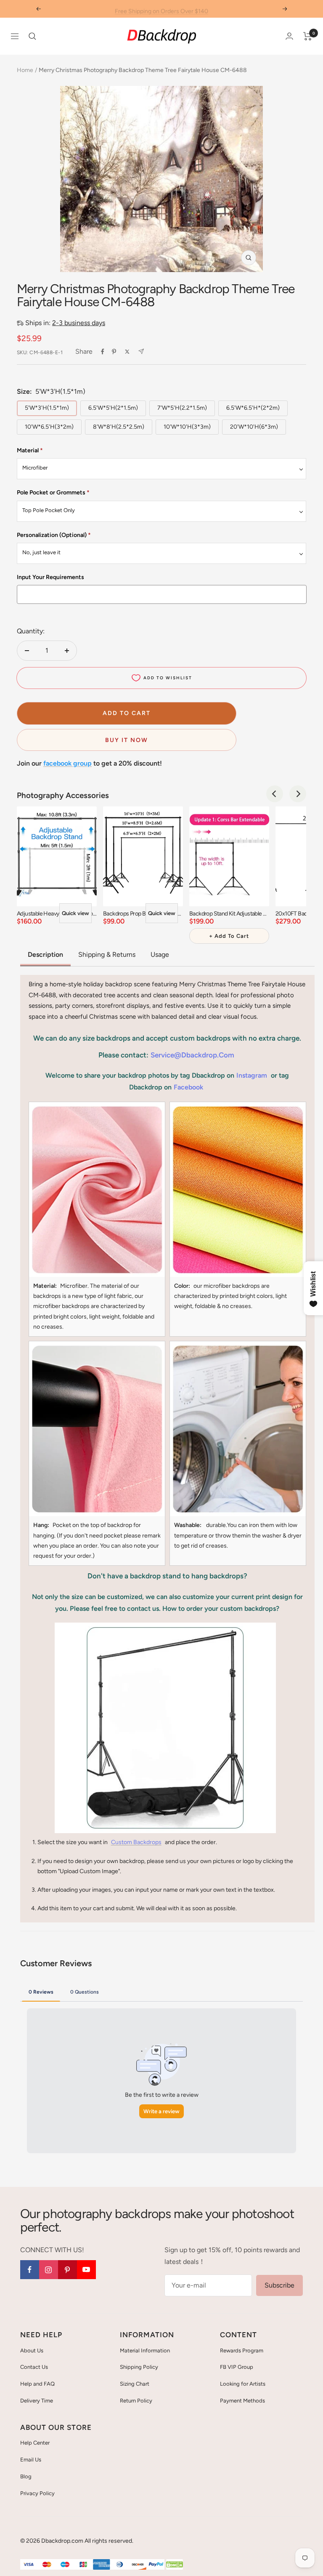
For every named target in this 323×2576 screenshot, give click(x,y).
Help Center (35, 2443)
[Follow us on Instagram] (49, 2270)
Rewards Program (242, 2350)
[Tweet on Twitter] (127, 352)
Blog (26, 2476)
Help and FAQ (37, 2384)
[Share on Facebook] (103, 352)
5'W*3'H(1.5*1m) (47, 408)
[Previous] (275, 794)
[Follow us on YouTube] (86, 2270)
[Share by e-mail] (141, 351)
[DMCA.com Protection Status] (175, 2565)
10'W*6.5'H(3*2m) (49, 427)
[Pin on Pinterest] (114, 352)
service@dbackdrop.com (192, 1055)
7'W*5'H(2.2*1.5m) (182, 408)
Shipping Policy (139, 2367)
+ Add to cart (229, 936)
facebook (188, 1087)
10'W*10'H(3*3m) (187, 427)
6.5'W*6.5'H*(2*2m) (253, 408)
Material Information (145, 2350)
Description (45, 954)
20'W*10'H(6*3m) (254, 427)
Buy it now (127, 740)
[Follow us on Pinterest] (68, 2270)
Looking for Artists (243, 2384)
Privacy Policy (37, 2493)
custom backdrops (136, 1842)
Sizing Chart (135, 2384)
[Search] (32, 36)
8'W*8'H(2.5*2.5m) (119, 427)
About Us (32, 2350)
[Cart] (308, 36)
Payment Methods (242, 2401)
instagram (252, 1075)
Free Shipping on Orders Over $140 (161, 9)
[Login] (289, 36)
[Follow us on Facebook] (30, 2270)
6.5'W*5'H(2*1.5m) (113, 408)
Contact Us (34, 2367)
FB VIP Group (237, 2367)
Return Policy (136, 2401)
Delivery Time (37, 2401)
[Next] (298, 794)
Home (25, 70)
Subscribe (279, 2285)
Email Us (31, 2460)
